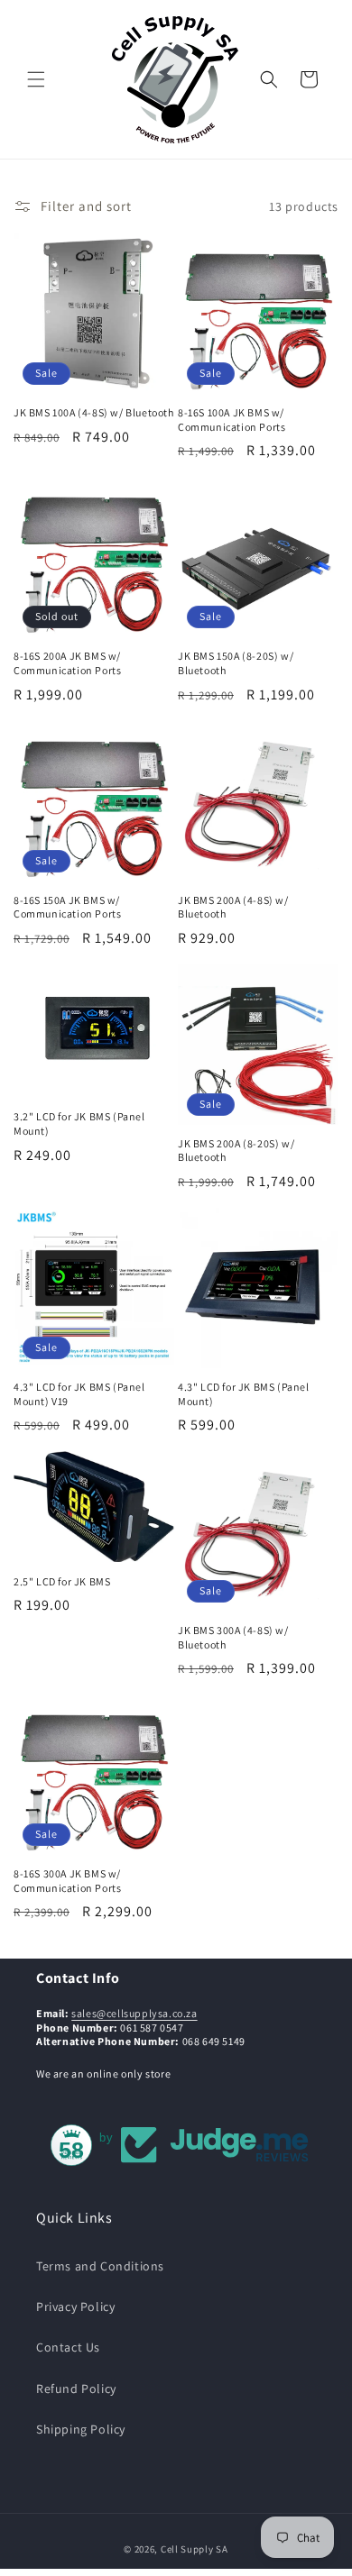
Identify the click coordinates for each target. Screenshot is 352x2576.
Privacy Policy (75, 2307)
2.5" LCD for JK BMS (62, 1581)
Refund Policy (76, 2389)
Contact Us (68, 2347)
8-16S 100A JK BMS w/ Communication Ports (232, 420)
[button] (36, 79)
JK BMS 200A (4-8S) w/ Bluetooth (233, 907)
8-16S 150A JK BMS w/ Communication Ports (67, 907)
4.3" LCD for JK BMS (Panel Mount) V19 (79, 1394)
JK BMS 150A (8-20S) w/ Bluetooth (236, 663)
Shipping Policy (81, 2429)
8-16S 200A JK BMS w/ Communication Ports (67, 663)
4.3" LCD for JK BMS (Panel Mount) (244, 1394)
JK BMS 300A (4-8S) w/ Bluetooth (233, 1637)
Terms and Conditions (100, 2266)
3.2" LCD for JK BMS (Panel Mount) (79, 1124)
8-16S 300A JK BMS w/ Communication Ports (67, 1881)
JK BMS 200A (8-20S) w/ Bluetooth (236, 1151)
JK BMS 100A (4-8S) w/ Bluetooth (94, 412)
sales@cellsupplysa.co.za (134, 2013)
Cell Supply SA (195, 2549)
